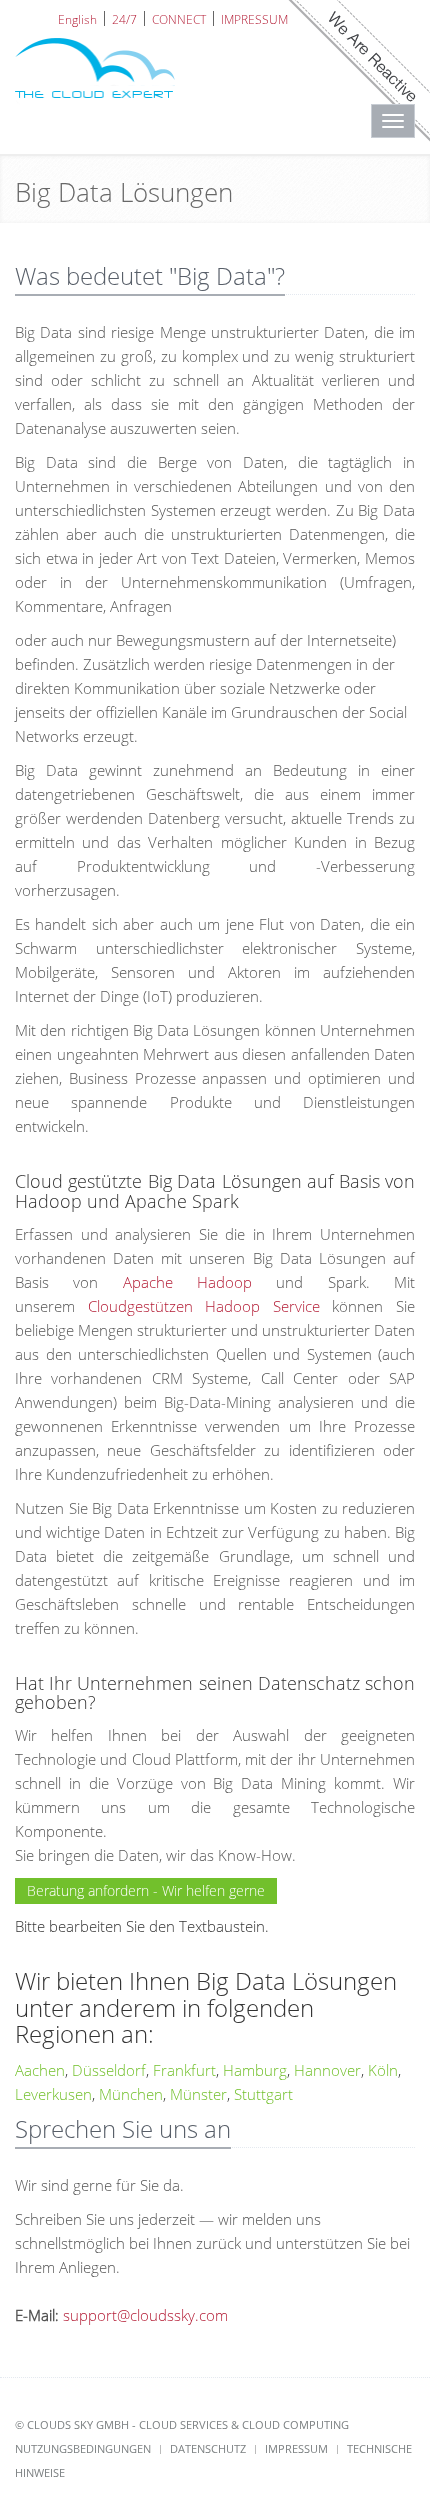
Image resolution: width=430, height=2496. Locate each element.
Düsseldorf (109, 2070)
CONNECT (179, 18)
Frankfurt (184, 2070)
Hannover (327, 2070)
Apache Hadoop (187, 1282)
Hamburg (255, 2070)
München (131, 2094)
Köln (383, 2070)
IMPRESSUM (254, 18)
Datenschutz (208, 2448)
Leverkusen (53, 2094)
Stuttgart (263, 2094)
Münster (198, 2094)
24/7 (124, 18)
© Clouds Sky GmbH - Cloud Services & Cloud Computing (182, 2424)
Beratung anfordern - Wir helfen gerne (146, 1890)
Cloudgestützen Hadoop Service (204, 1306)
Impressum (296, 2448)
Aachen (40, 2070)
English (77, 18)
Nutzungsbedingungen (83, 2448)
